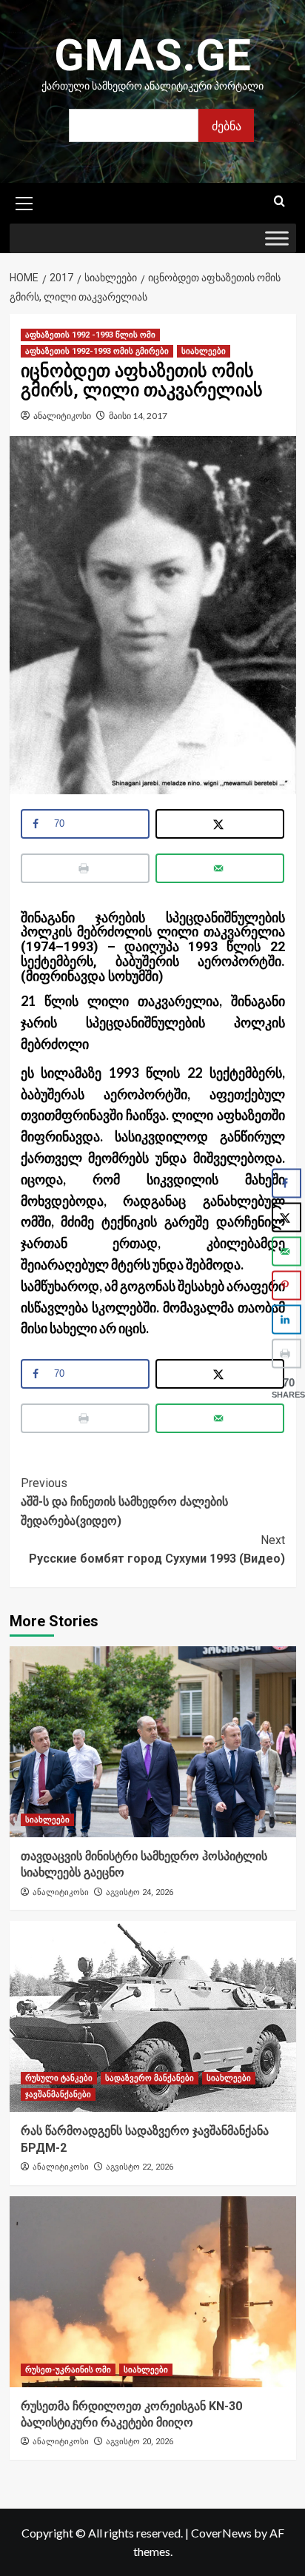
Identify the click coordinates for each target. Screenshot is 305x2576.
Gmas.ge (152, 55)
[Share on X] (220, 824)
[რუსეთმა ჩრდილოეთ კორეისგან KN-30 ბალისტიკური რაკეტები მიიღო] (153, 2292)
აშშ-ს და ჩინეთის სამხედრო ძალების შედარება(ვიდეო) (124, 1502)
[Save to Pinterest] (286, 1286)
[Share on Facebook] (286, 1184)
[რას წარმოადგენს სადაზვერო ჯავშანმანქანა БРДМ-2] (153, 2016)
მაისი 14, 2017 (138, 416)
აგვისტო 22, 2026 (140, 2167)
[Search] (279, 202)
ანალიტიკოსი (62, 416)
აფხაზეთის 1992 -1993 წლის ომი (90, 335)
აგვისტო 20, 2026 (140, 2442)
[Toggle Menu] (277, 239)
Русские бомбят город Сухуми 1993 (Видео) (157, 1550)
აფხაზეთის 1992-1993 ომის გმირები (97, 351)
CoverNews (221, 2533)
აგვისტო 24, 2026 (140, 1892)
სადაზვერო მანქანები (150, 2078)
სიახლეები (204, 351)
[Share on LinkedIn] (286, 1320)
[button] (24, 201)
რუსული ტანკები (59, 2078)
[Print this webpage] (86, 868)
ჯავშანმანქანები (58, 2094)
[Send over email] (220, 868)
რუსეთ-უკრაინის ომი (68, 2370)
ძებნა (227, 125)
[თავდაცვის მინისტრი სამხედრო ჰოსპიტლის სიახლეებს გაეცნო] (153, 1742)
